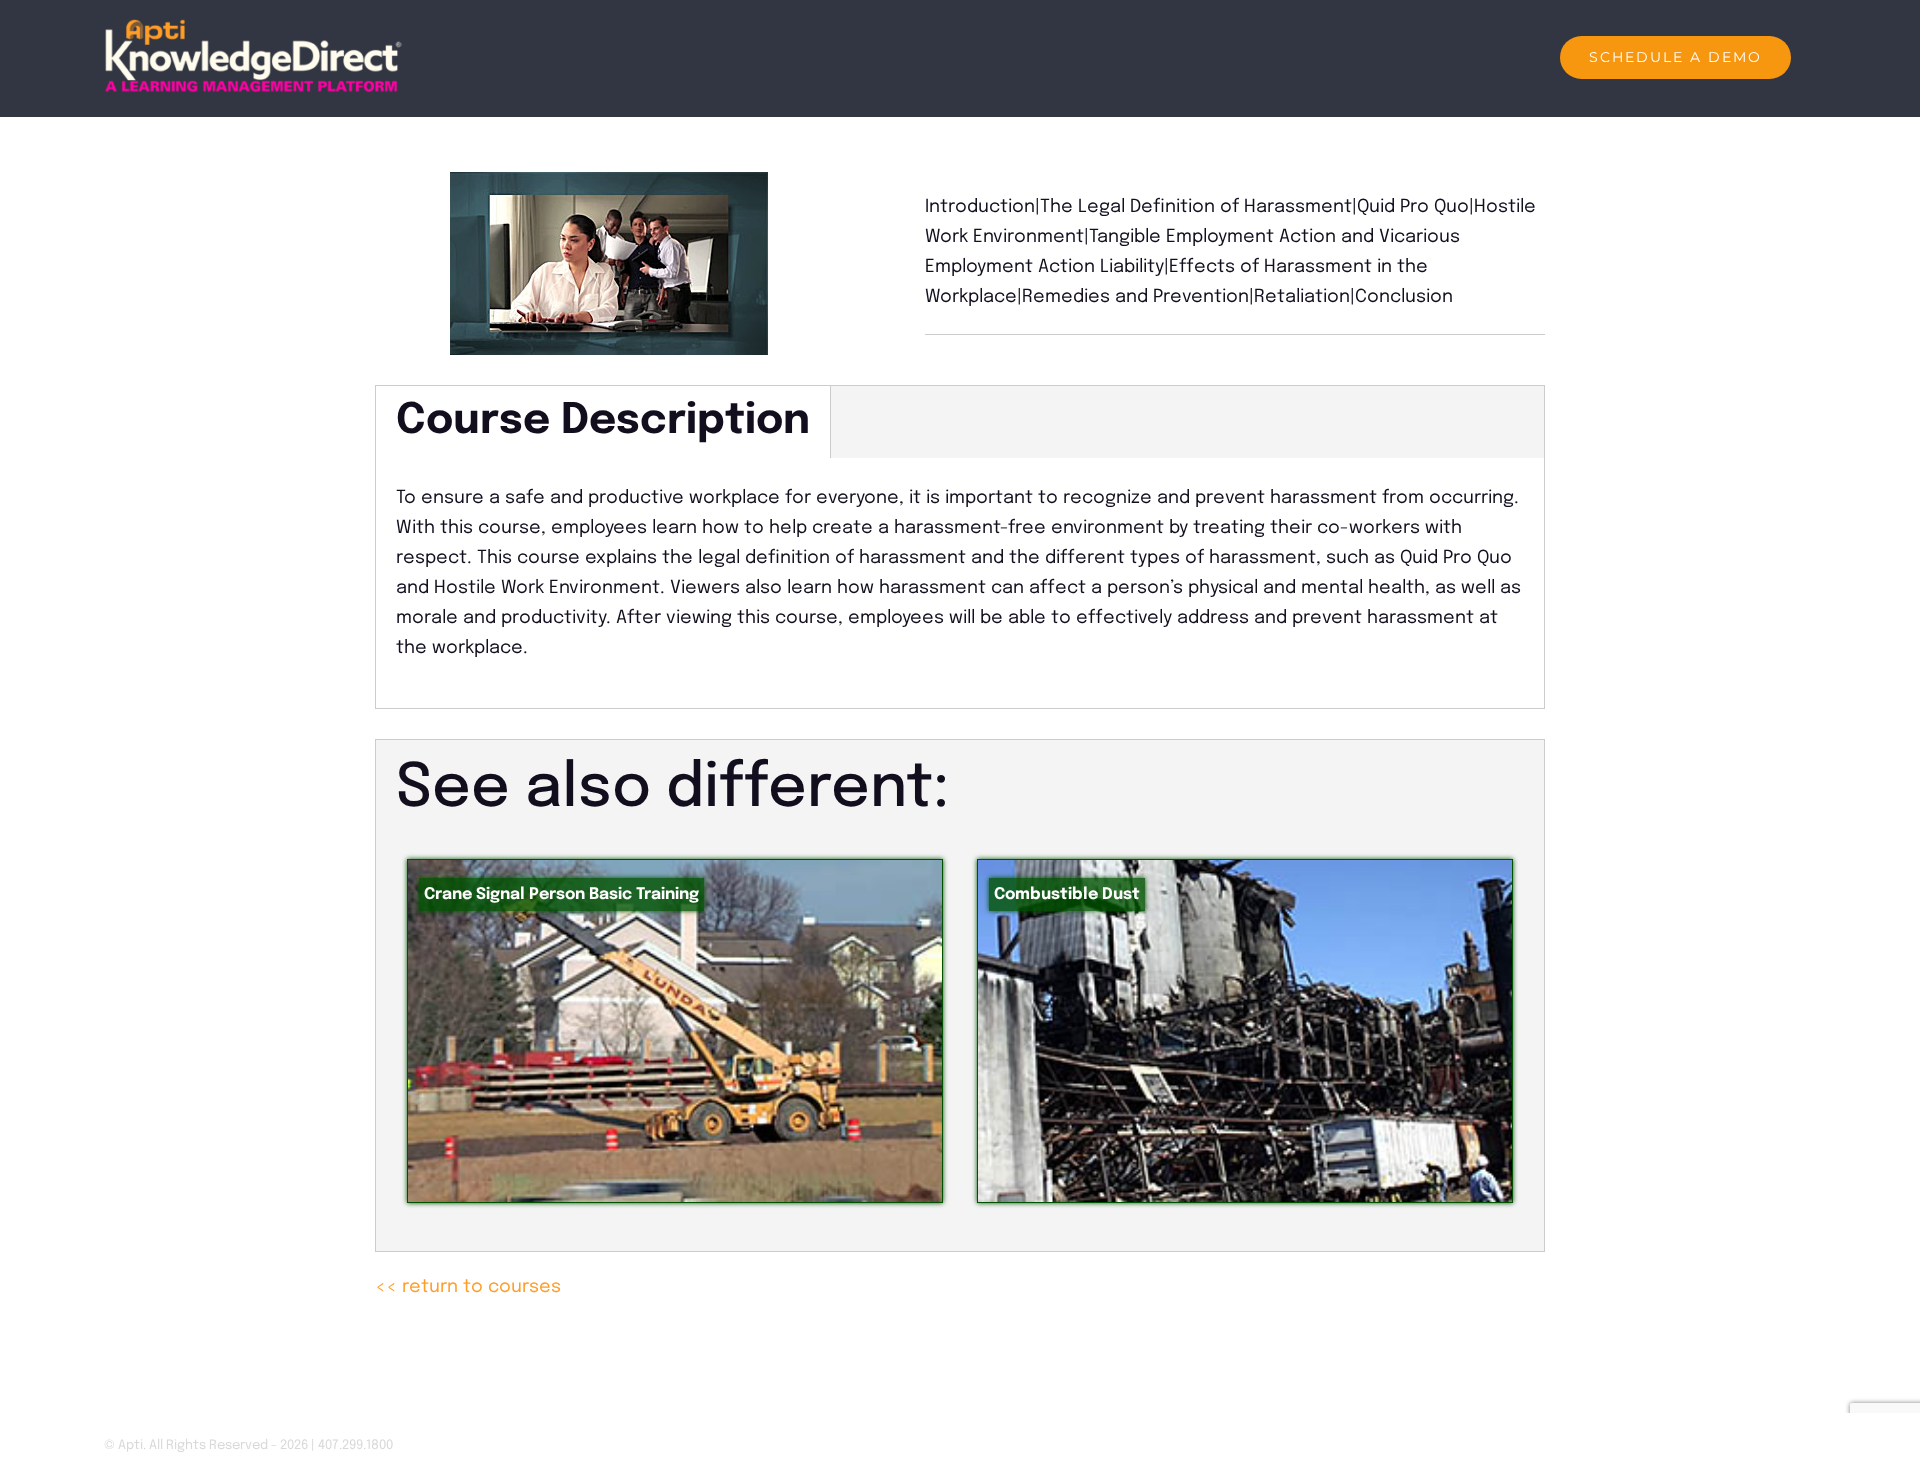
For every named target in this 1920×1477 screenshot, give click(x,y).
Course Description (603, 421)
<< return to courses (468, 1287)
